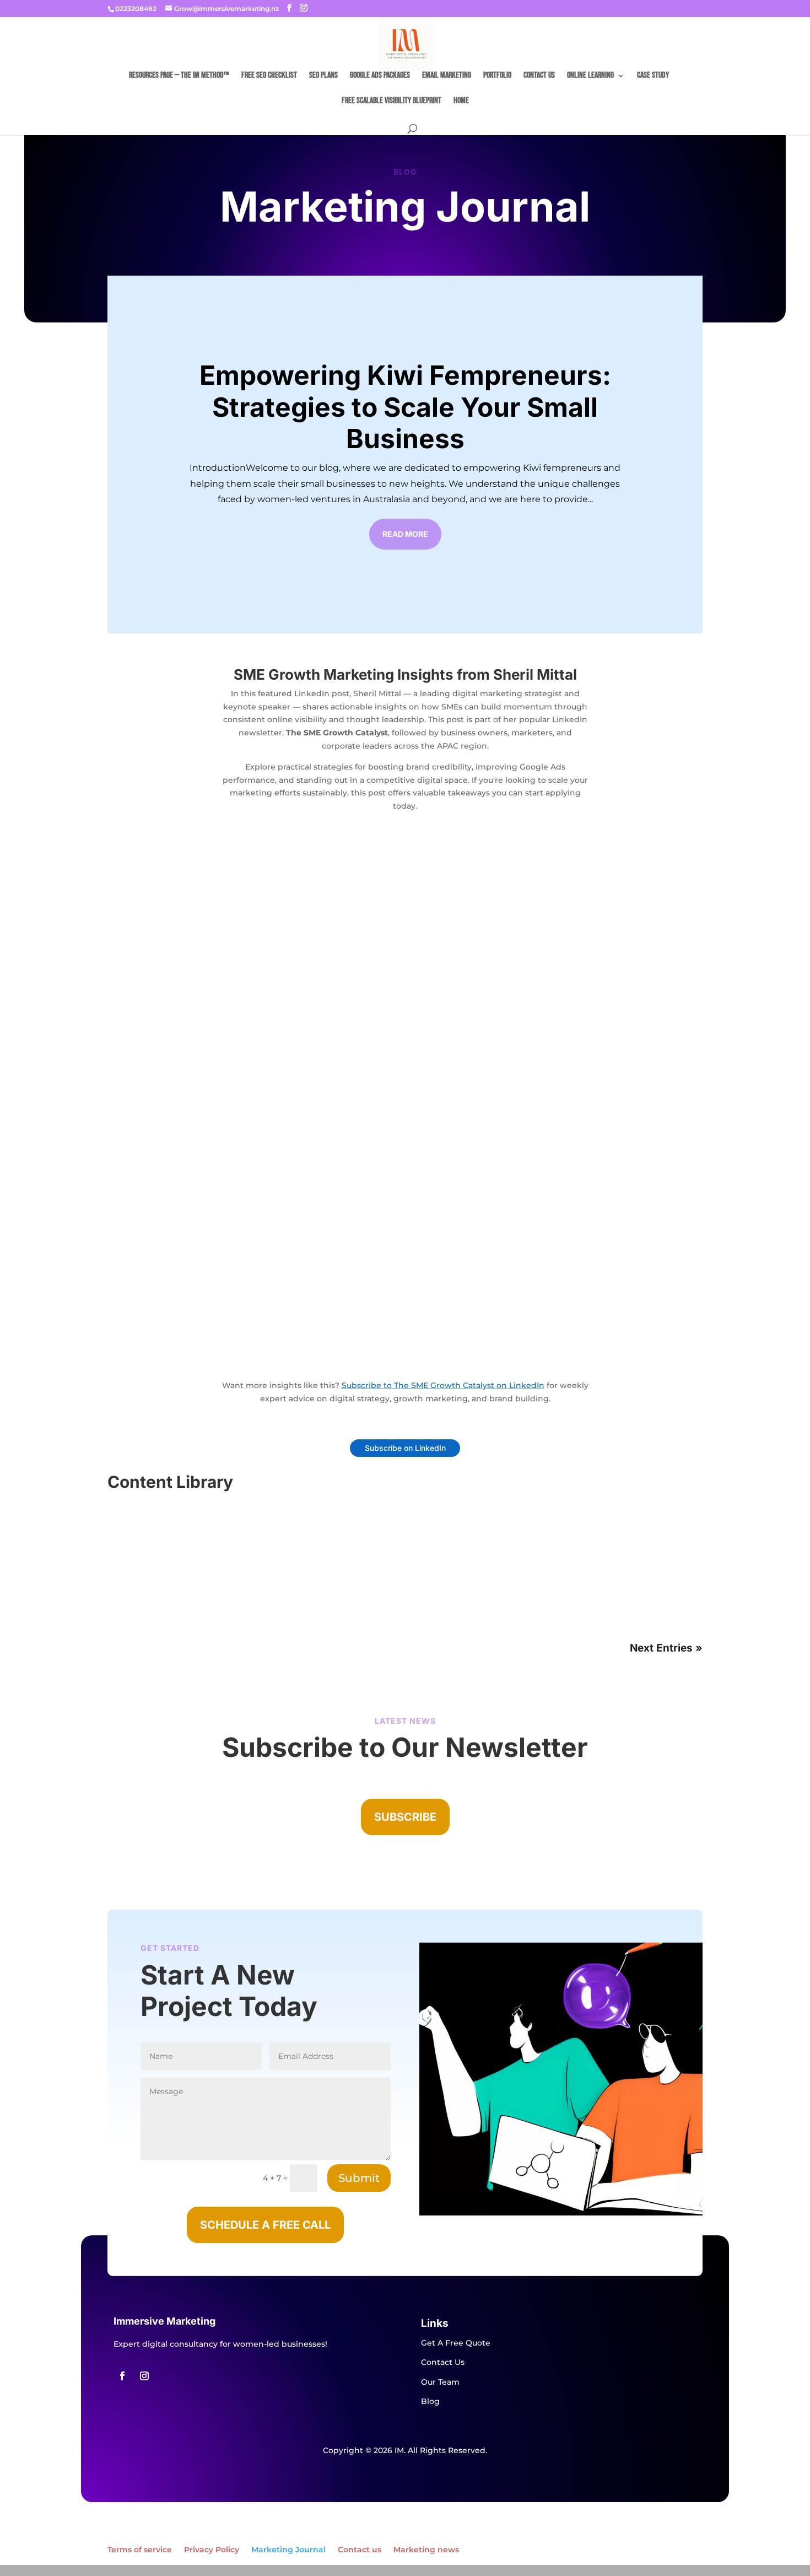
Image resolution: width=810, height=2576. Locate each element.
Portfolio (497, 76)
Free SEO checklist (269, 76)
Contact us (539, 76)
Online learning (590, 76)
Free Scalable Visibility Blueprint (391, 101)
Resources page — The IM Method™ (179, 76)
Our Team (440, 2382)
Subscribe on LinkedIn (405, 1448)
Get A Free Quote (456, 2343)
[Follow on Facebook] (122, 2376)
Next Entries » (666, 1648)
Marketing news (426, 2550)
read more (143, 1591)
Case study (653, 76)
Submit (359, 2178)
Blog (130, 1547)
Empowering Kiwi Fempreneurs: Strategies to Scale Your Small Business (405, 407)
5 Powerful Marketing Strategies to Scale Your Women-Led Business (282, 1529)
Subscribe (405, 1817)
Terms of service (140, 2550)
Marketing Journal (288, 2550)
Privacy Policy (212, 2550)
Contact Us (443, 2362)
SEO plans (323, 76)
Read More (405, 534)
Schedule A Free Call (265, 2225)
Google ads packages (380, 76)
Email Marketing (447, 76)
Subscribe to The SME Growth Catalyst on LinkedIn (443, 1385)
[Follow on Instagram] (144, 2376)
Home (461, 101)
